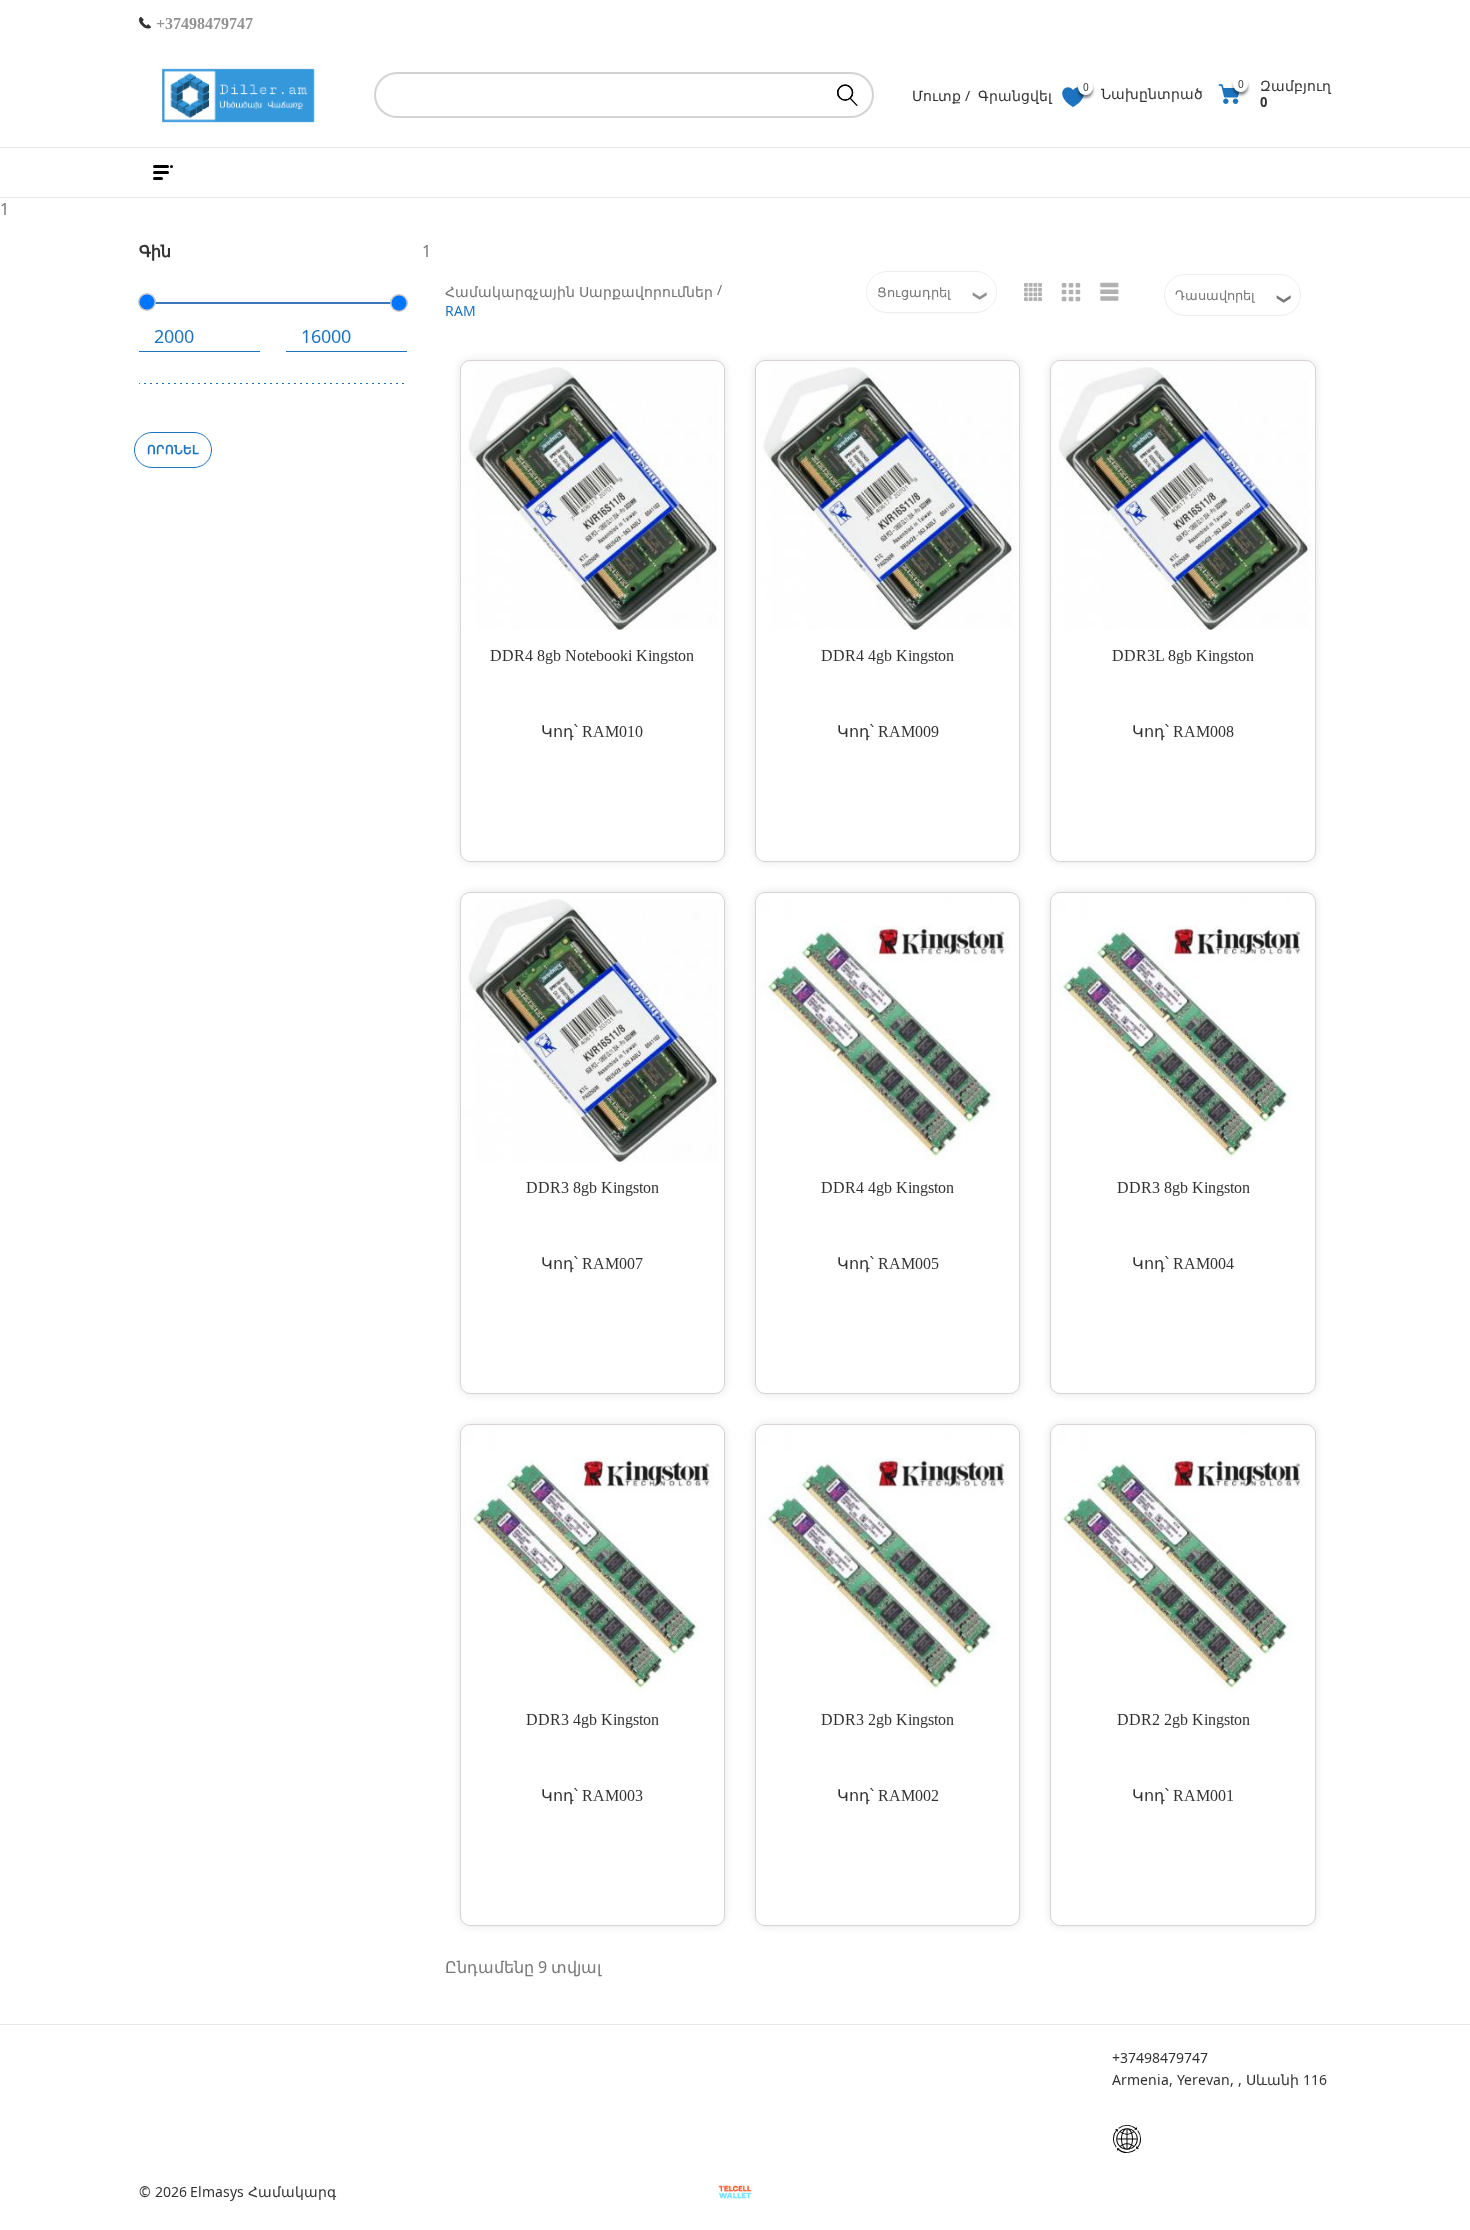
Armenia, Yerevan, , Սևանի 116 (1219, 2079)
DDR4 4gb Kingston (887, 655)
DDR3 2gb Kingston (887, 1719)
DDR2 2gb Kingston (1183, 1719)
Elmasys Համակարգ (263, 2192)
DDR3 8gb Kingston (592, 1187)
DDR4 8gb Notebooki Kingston (592, 655)
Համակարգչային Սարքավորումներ (579, 291)
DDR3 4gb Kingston (592, 1719)
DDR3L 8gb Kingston (1183, 655)
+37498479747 (202, 23)
